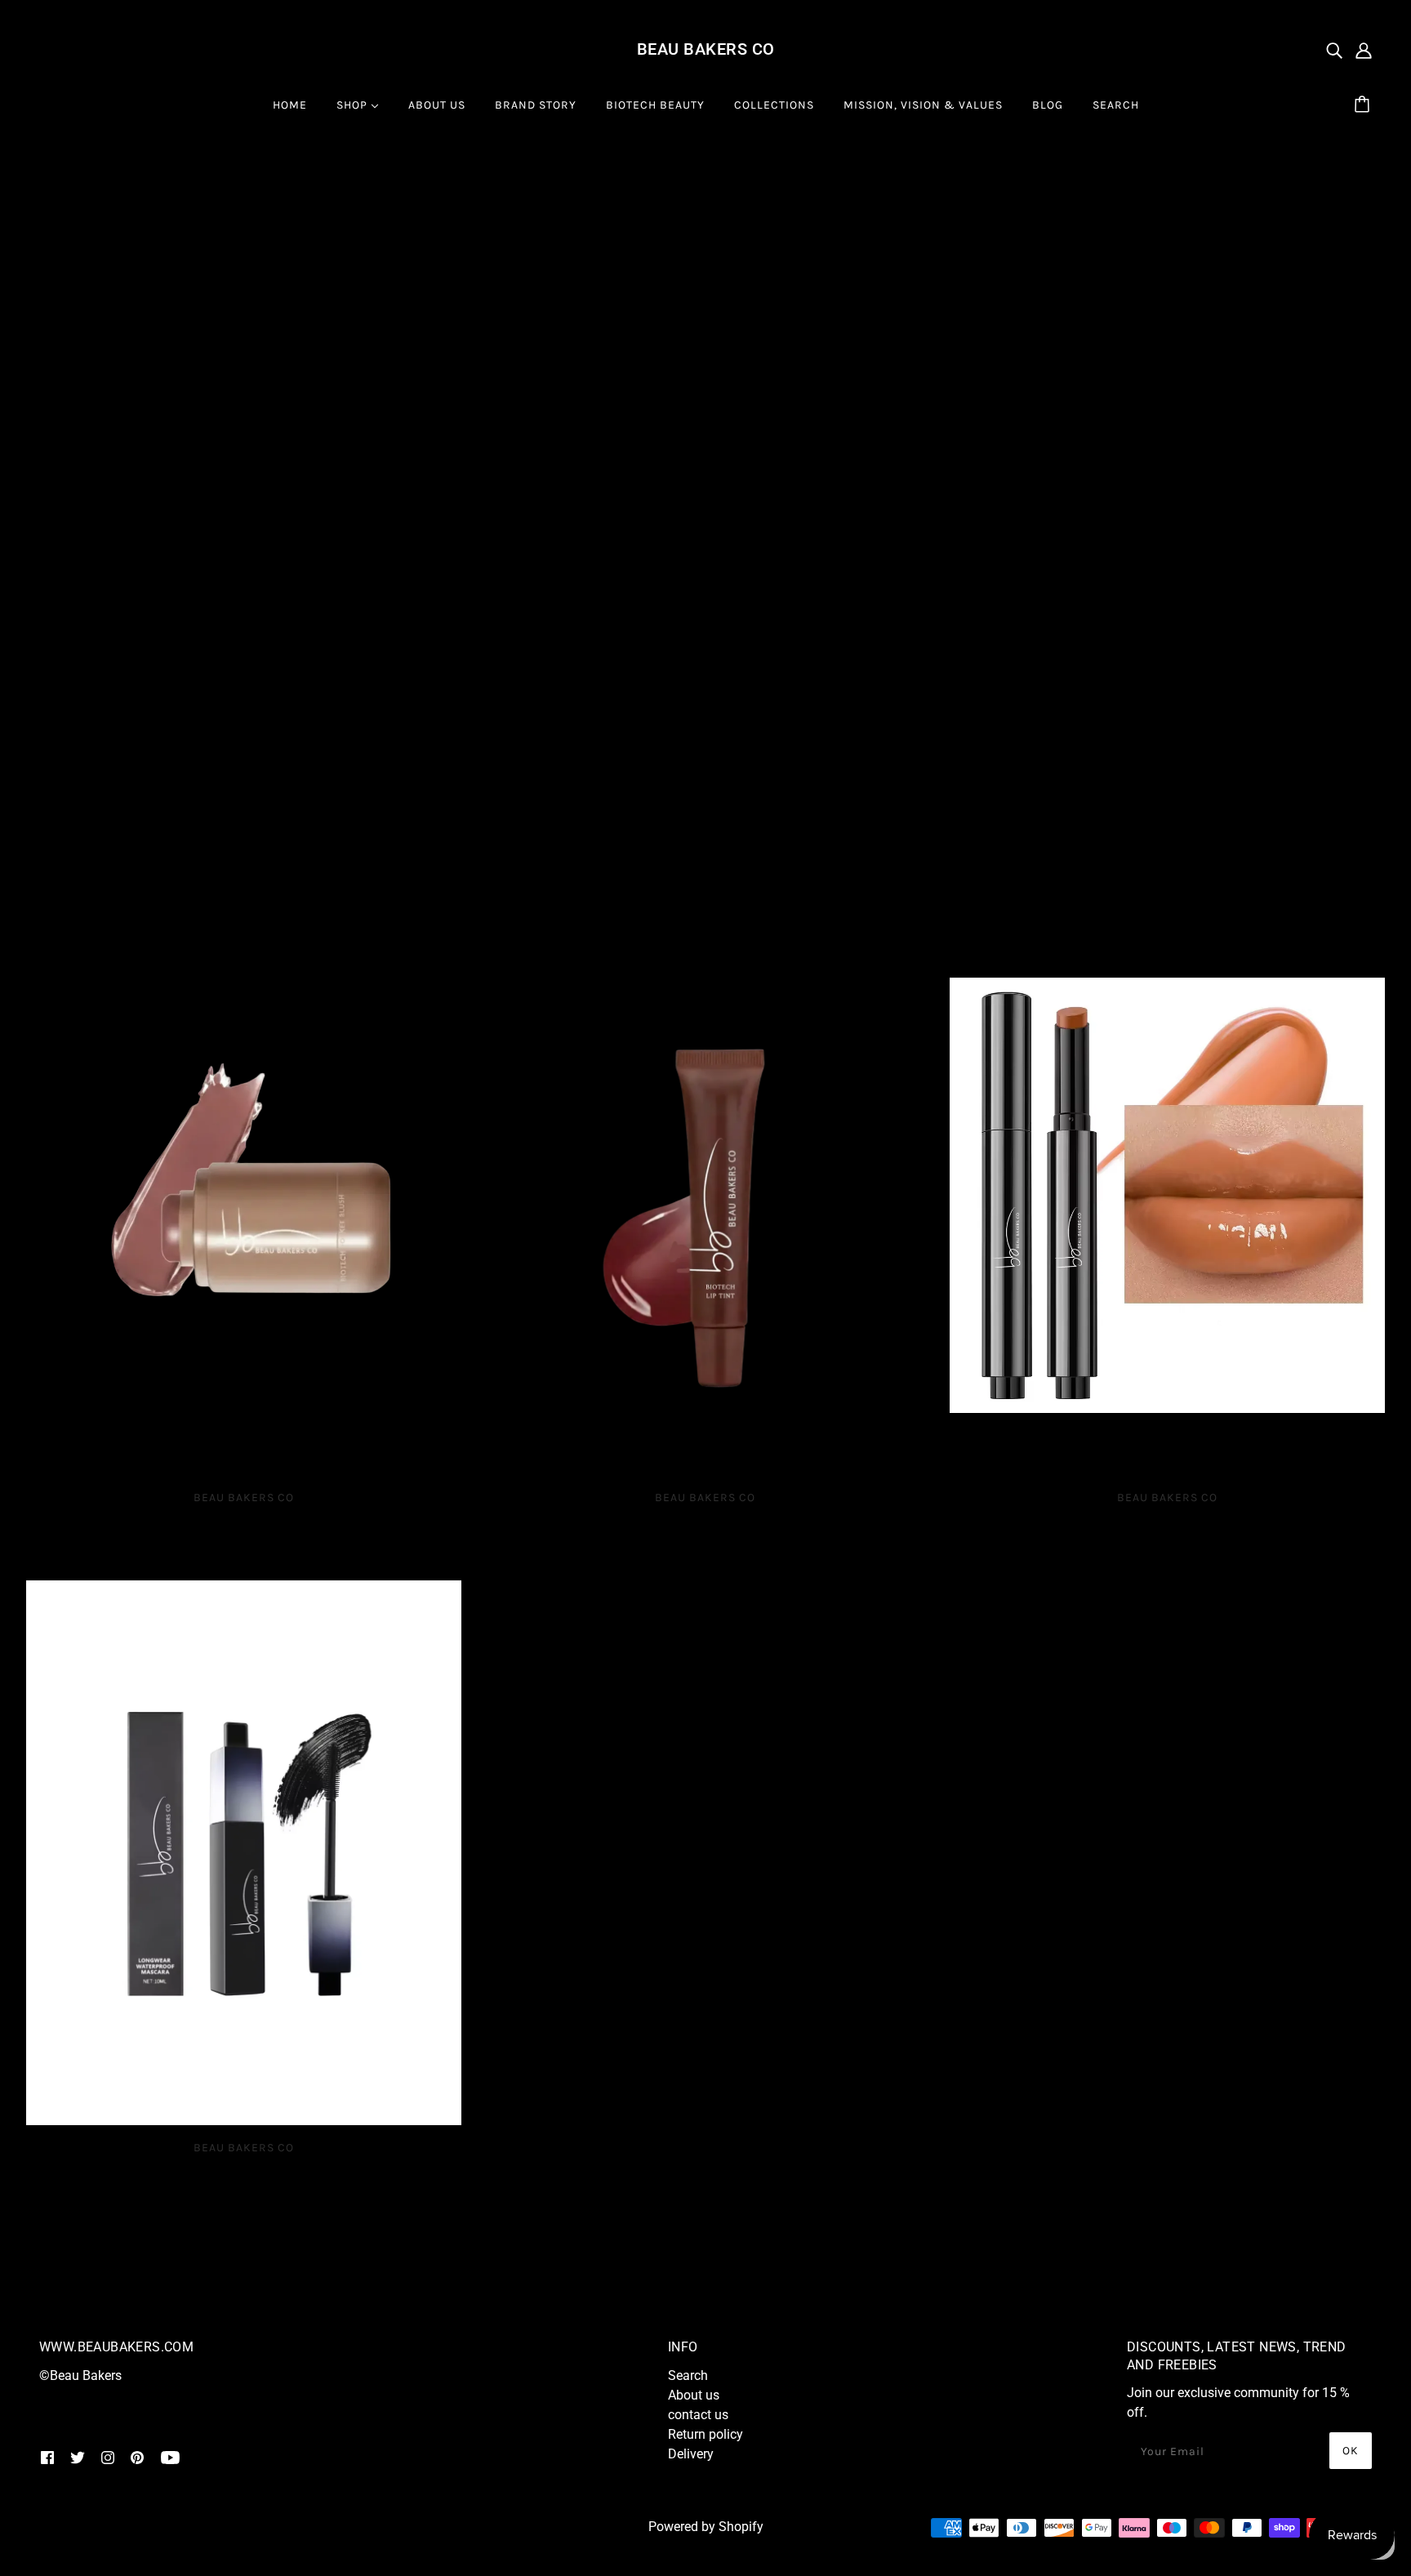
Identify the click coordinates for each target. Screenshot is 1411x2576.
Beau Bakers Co (706, 49)
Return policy (705, 2434)
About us (694, 2395)
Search (688, 2375)
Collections (131, 183)
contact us (698, 2415)
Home (56, 183)
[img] (1334, 50)
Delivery (691, 2454)
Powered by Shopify (706, 2527)
